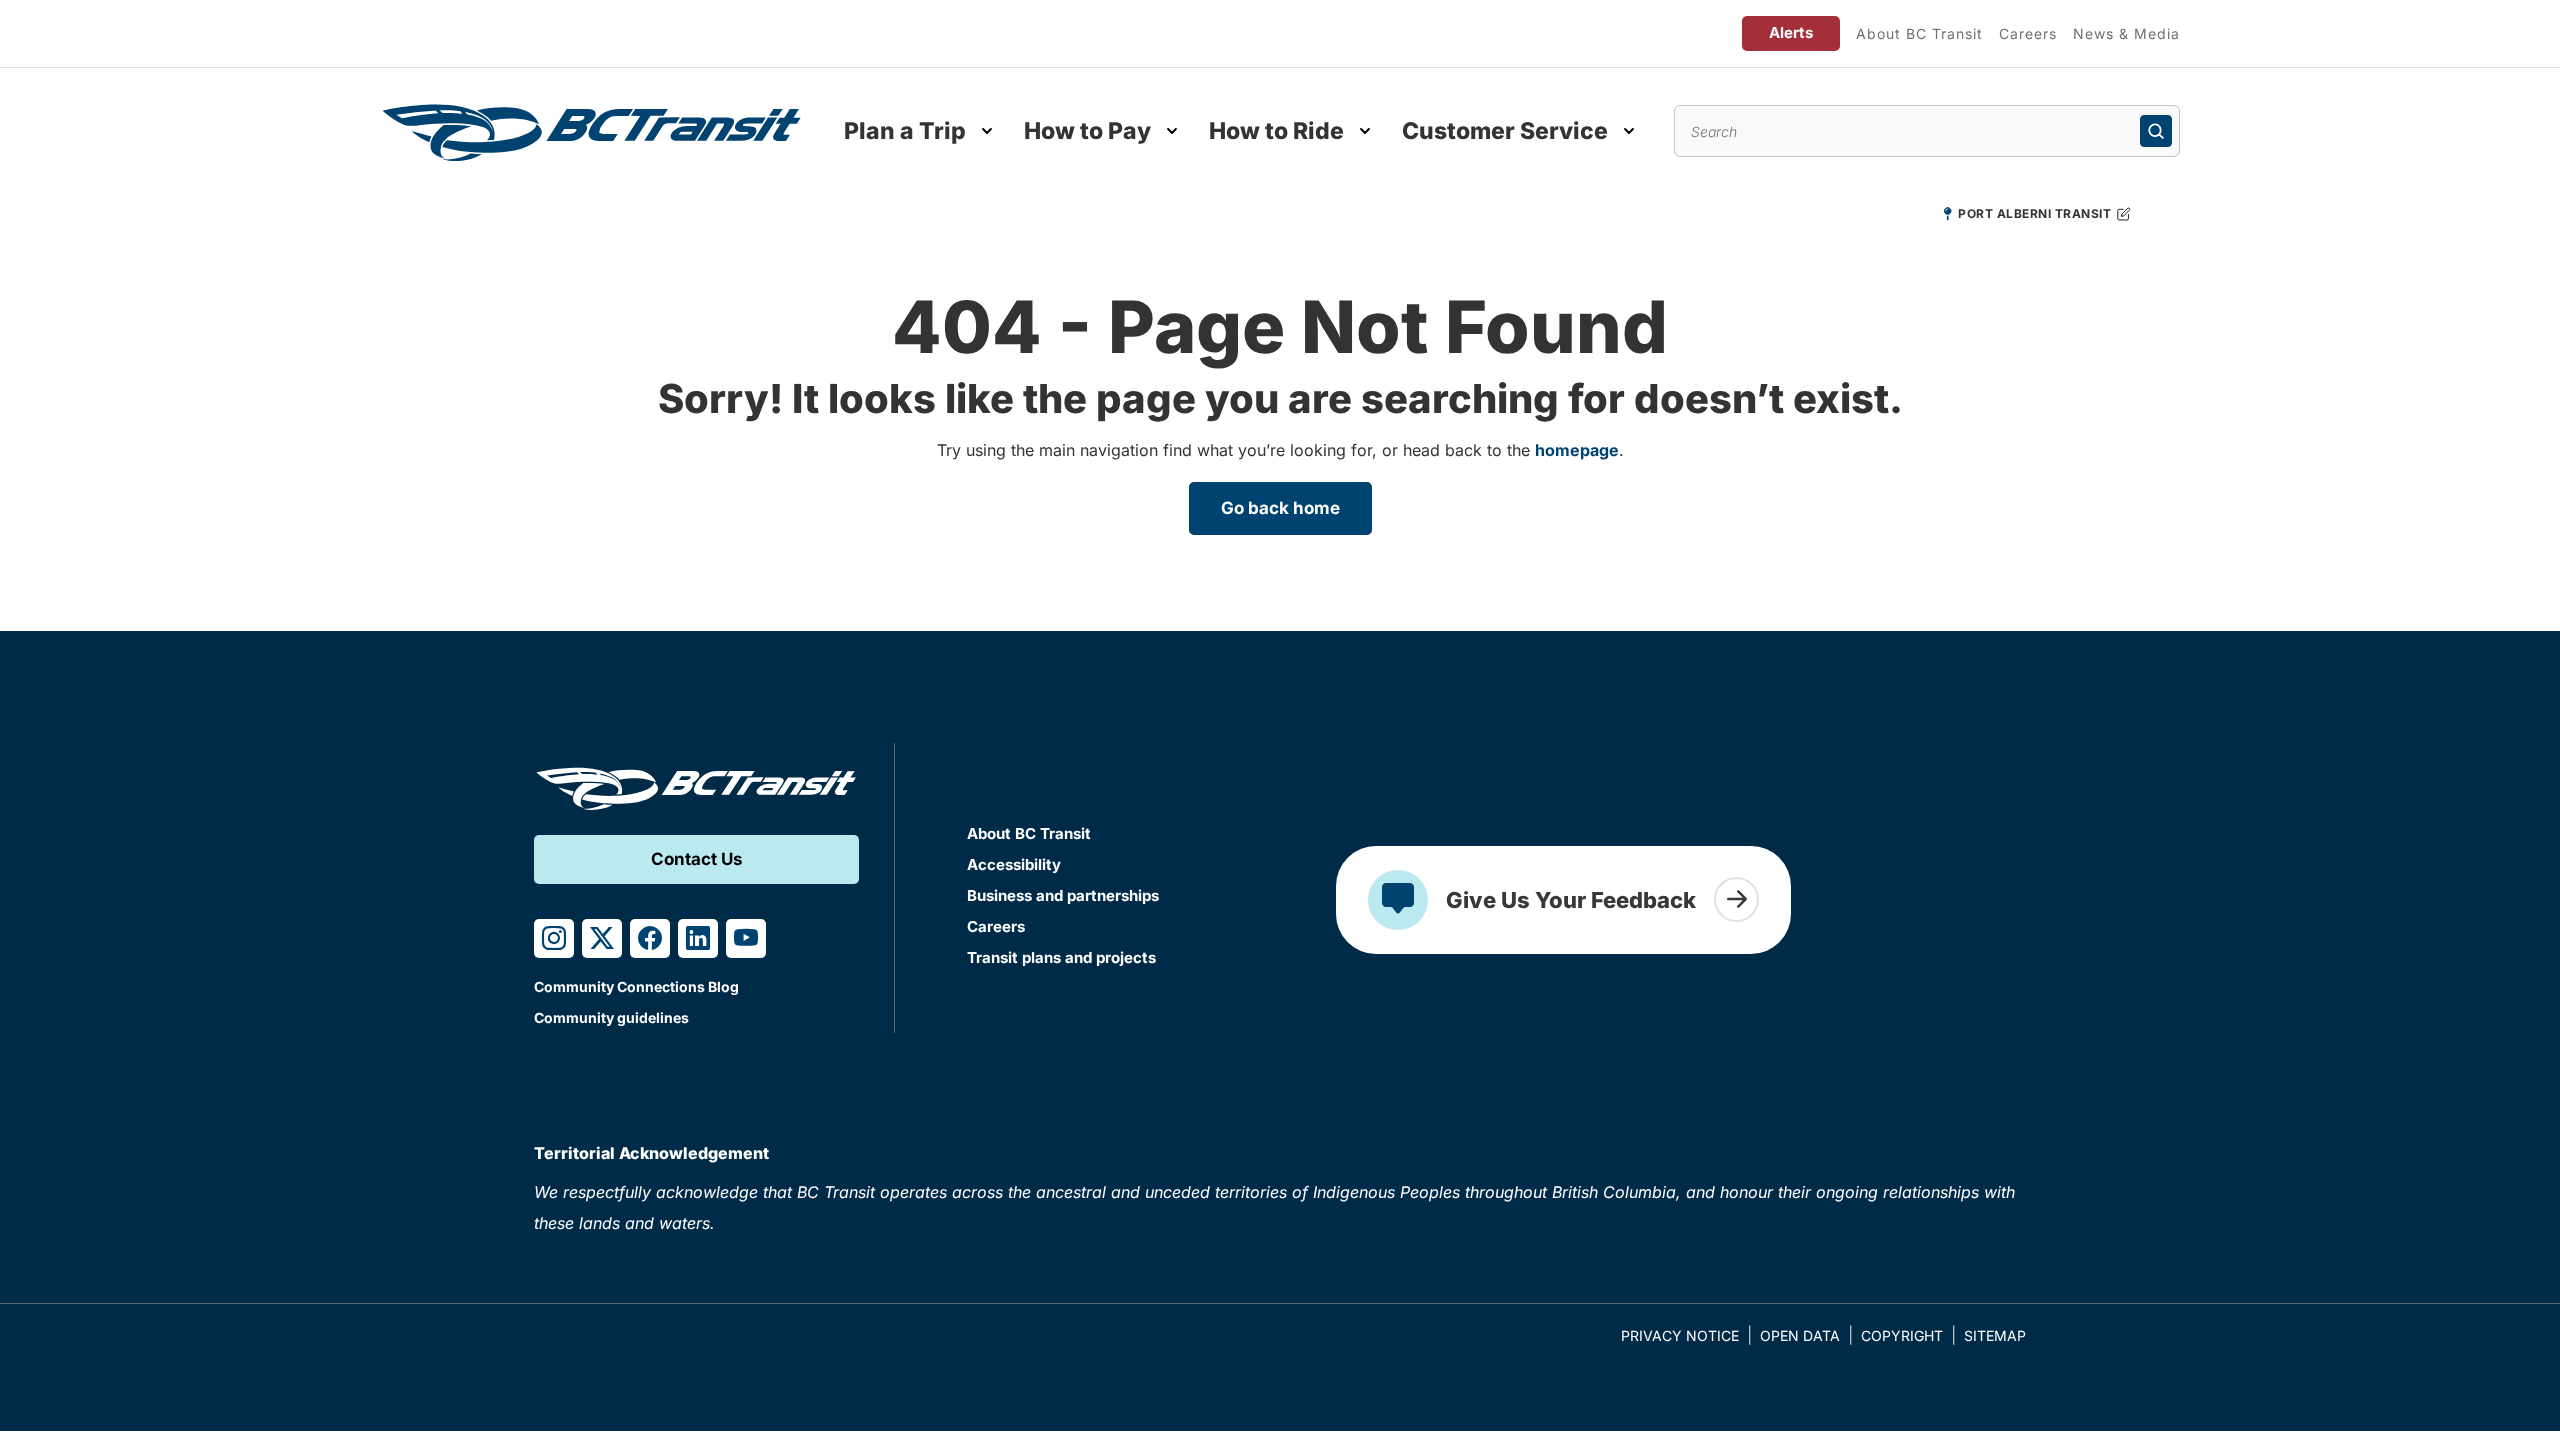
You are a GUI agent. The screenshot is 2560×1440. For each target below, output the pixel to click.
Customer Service (1505, 131)
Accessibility (1014, 864)
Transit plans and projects (1061, 957)
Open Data (1800, 1335)
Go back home (1280, 508)
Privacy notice (1680, 1335)
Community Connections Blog (636, 986)
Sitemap (1995, 1335)
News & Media (2126, 33)
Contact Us (697, 859)
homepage (1577, 450)
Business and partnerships (1063, 895)
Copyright (1902, 1335)
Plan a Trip (905, 131)
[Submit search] (2156, 131)
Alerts (1791, 32)
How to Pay (1087, 131)
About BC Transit (1919, 33)
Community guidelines (611, 1017)
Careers (2028, 33)
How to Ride (1276, 131)
